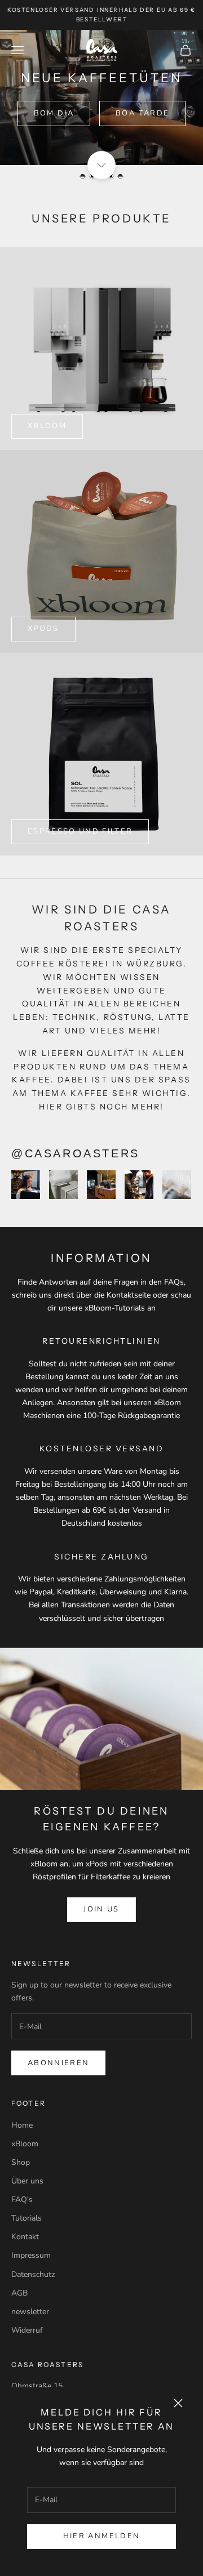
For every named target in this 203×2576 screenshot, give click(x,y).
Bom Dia (54, 113)
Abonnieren (58, 2063)
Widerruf (27, 2330)
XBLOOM (47, 426)
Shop (21, 2162)
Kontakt (25, 2237)
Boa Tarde (142, 113)
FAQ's (22, 2200)
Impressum (31, 2255)
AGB (19, 2293)
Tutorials (27, 2218)
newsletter (30, 2312)
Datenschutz (33, 2274)
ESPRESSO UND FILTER (80, 831)
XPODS (43, 629)
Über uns (27, 2181)
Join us (101, 1909)
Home (22, 2125)
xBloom (25, 2144)
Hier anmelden (101, 2536)
